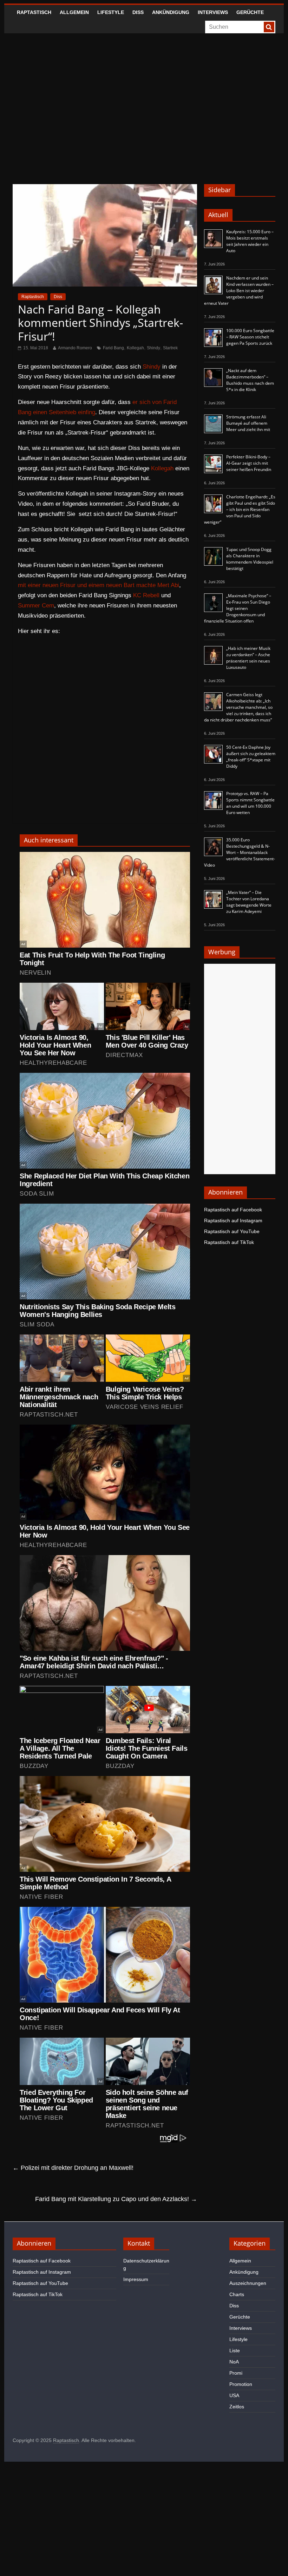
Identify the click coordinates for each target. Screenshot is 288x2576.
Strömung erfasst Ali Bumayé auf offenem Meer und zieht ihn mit (248, 423)
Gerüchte (250, 12)
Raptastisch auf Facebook (233, 1210)
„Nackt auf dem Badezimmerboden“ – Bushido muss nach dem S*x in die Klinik (250, 380)
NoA (234, 2362)
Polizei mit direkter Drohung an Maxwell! (73, 2168)
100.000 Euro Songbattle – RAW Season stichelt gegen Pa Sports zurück (250, 337)
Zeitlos (237, 2407)
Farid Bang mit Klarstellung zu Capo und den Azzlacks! (116, 2199)
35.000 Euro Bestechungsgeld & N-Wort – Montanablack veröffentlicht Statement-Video (240, 852)
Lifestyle (111, 12)
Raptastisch (34, 12)
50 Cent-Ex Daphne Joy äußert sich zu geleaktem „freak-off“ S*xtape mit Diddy (251, 757)
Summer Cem (36, 606)
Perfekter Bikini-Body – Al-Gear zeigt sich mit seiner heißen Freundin (249, 463)
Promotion (241, 2384)
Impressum (136, 2279)
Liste (235, 2350)
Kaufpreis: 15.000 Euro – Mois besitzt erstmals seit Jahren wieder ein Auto (250, 241)
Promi (236, 2373)
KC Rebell (146, 595)
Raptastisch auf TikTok (229, 1242)
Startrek (170, 348)
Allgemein (74, 12)
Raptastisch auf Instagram (233, 1220)
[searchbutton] (269, 27)
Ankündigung (171, 12)
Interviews (213, 12)
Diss (138, 12)
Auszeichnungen (248, 2283)
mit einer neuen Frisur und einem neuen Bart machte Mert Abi (99, 585)
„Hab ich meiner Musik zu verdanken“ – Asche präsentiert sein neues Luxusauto (248, 658)
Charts (237, 2294)
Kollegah (135, 348)
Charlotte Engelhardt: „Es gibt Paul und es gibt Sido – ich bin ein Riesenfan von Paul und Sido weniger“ (240, 509)
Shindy (153, 348)
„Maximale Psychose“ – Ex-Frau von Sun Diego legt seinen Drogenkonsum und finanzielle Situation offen (238, 608)
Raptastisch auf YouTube (232, 1231)
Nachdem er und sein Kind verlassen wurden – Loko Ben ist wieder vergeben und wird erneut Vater (239, 291)
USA (234, 2395)
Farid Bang (113, 348)
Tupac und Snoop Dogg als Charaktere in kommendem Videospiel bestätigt (250, 559)
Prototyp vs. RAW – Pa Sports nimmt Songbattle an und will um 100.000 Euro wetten (250, 803)
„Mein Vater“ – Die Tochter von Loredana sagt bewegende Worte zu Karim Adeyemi (249, 902)
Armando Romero (75, 348)
